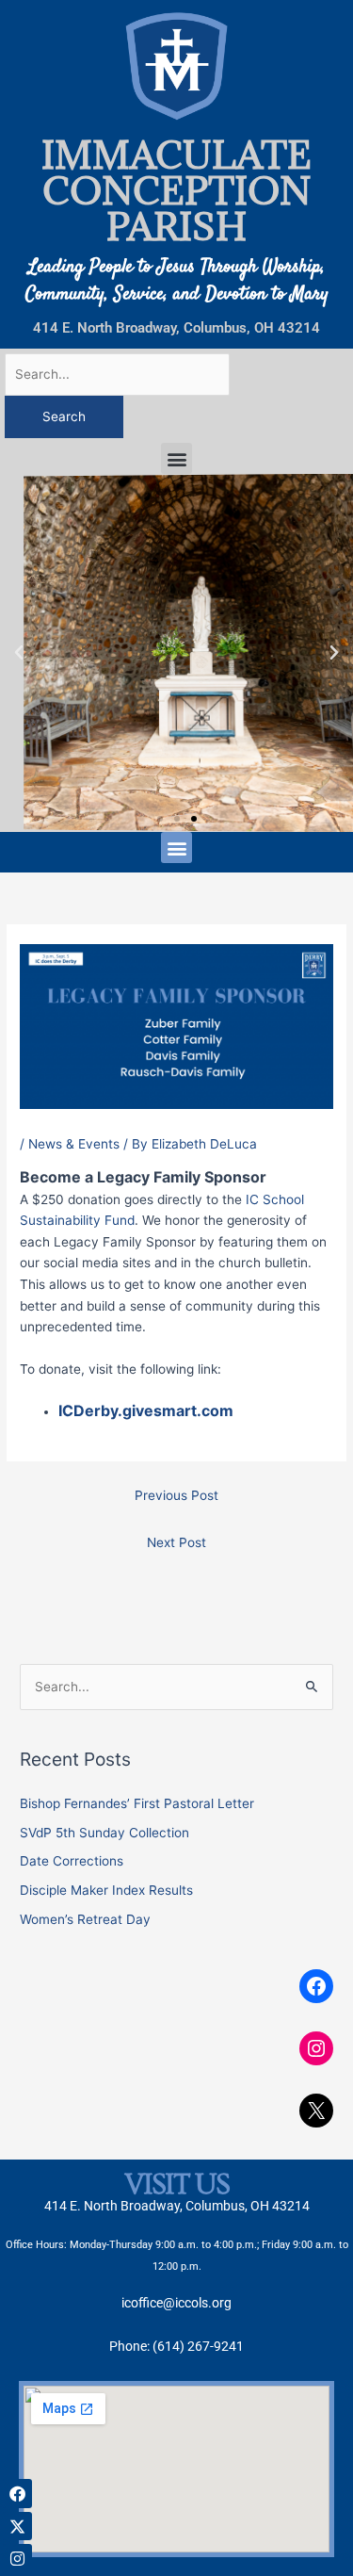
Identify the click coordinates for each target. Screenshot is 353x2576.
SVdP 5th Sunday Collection (104, 1833)
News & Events (74, 1144)
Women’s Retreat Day (85, 1919)
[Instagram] (316, 2048)
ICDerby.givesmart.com (146, 1410)
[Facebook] (316, 1986)
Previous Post (176, 1495)
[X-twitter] (17, 2527)
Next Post (176, 1542)
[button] (176, 458)
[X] (316, 2111)
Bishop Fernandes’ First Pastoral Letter (137, 1803)
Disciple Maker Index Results (106, 1890)
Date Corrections (72, 1861)
